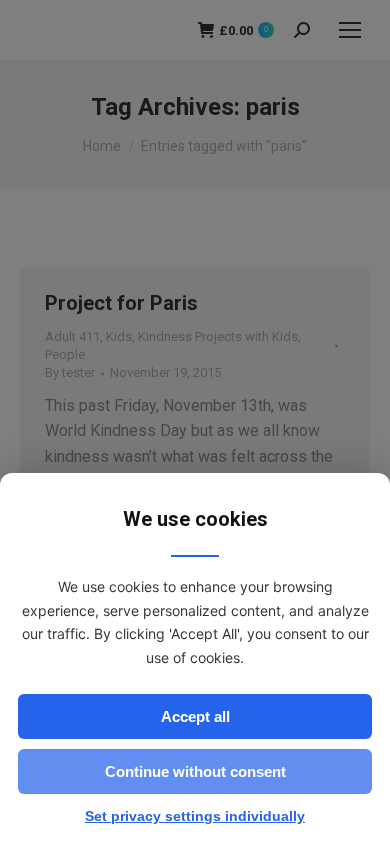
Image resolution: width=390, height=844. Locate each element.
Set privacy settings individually (195, 816)
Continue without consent (195, 771)
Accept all (195, 716)
